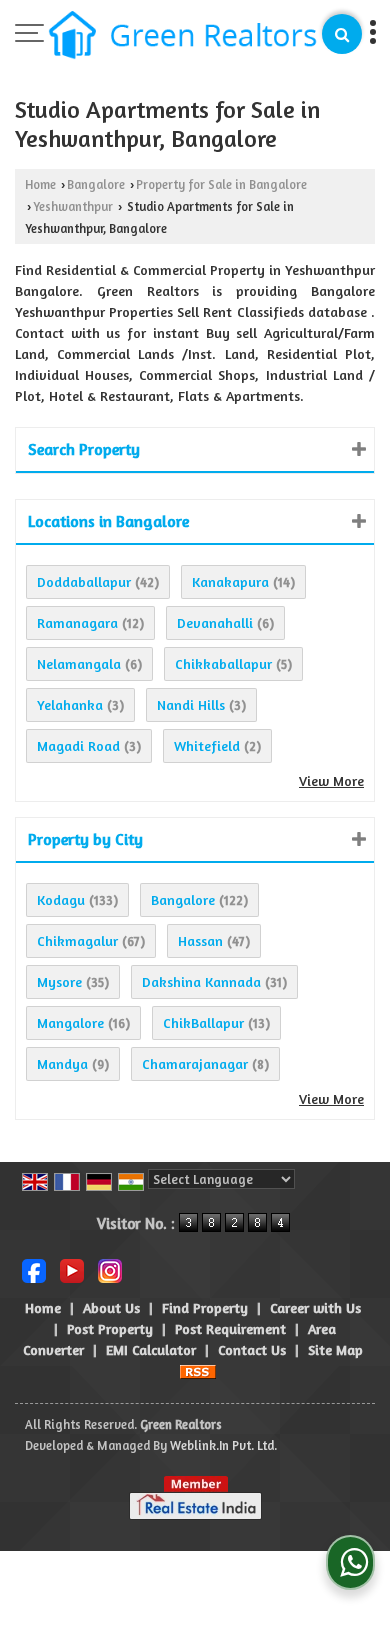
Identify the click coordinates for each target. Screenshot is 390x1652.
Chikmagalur (77, 940)
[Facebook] (34, 1268)
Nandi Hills (191, 704)
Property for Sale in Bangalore (221, 184)
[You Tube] (72, 1268)
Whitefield (207, 745)
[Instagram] (110, 1268)
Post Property (110, 1328)
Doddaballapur (84, 581)
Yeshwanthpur (73, 206)
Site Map (335, 1349)
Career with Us (315, 1307)
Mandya (62, 1063)
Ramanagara (77, 622)
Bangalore (96, 184)
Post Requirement (230, 1328)
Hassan (200, 940)
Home (40, 184)
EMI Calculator (151, 1349)
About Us (111, 1307)
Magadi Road (78, 745)
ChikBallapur (203, 1022)
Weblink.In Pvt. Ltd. (223, 1445)
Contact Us (252, 1349)
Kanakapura (230, 581)
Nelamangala (79, 663)
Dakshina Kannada (201, 981)
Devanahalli (215, 622)
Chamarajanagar (195, 1063)
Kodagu (61, 899)
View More (331, 780)
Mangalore (70, 1022)
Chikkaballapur (223, 663)
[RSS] (198, 1370)
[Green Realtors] (183, 36)
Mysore (59, 981)
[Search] (342, 34)
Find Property (205, 1307)
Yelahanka (70, 704)
